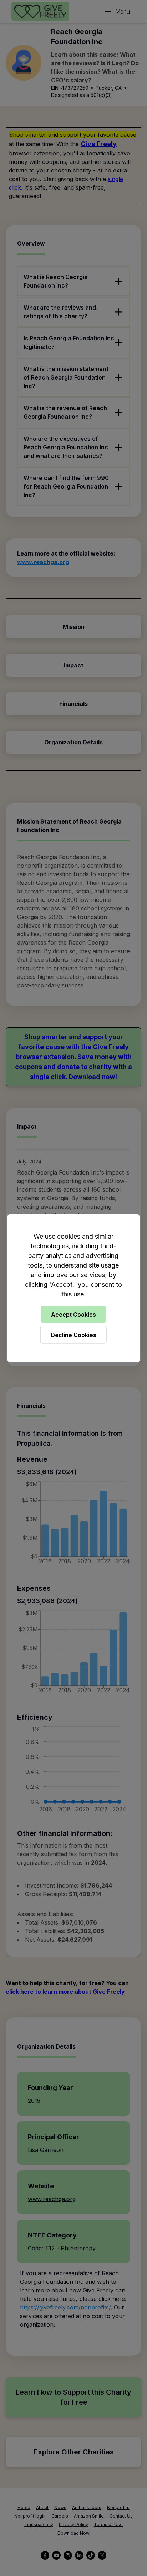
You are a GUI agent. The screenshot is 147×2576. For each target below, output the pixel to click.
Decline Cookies (73, 1335)
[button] (73, 1288)
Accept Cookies (73, 1314)
